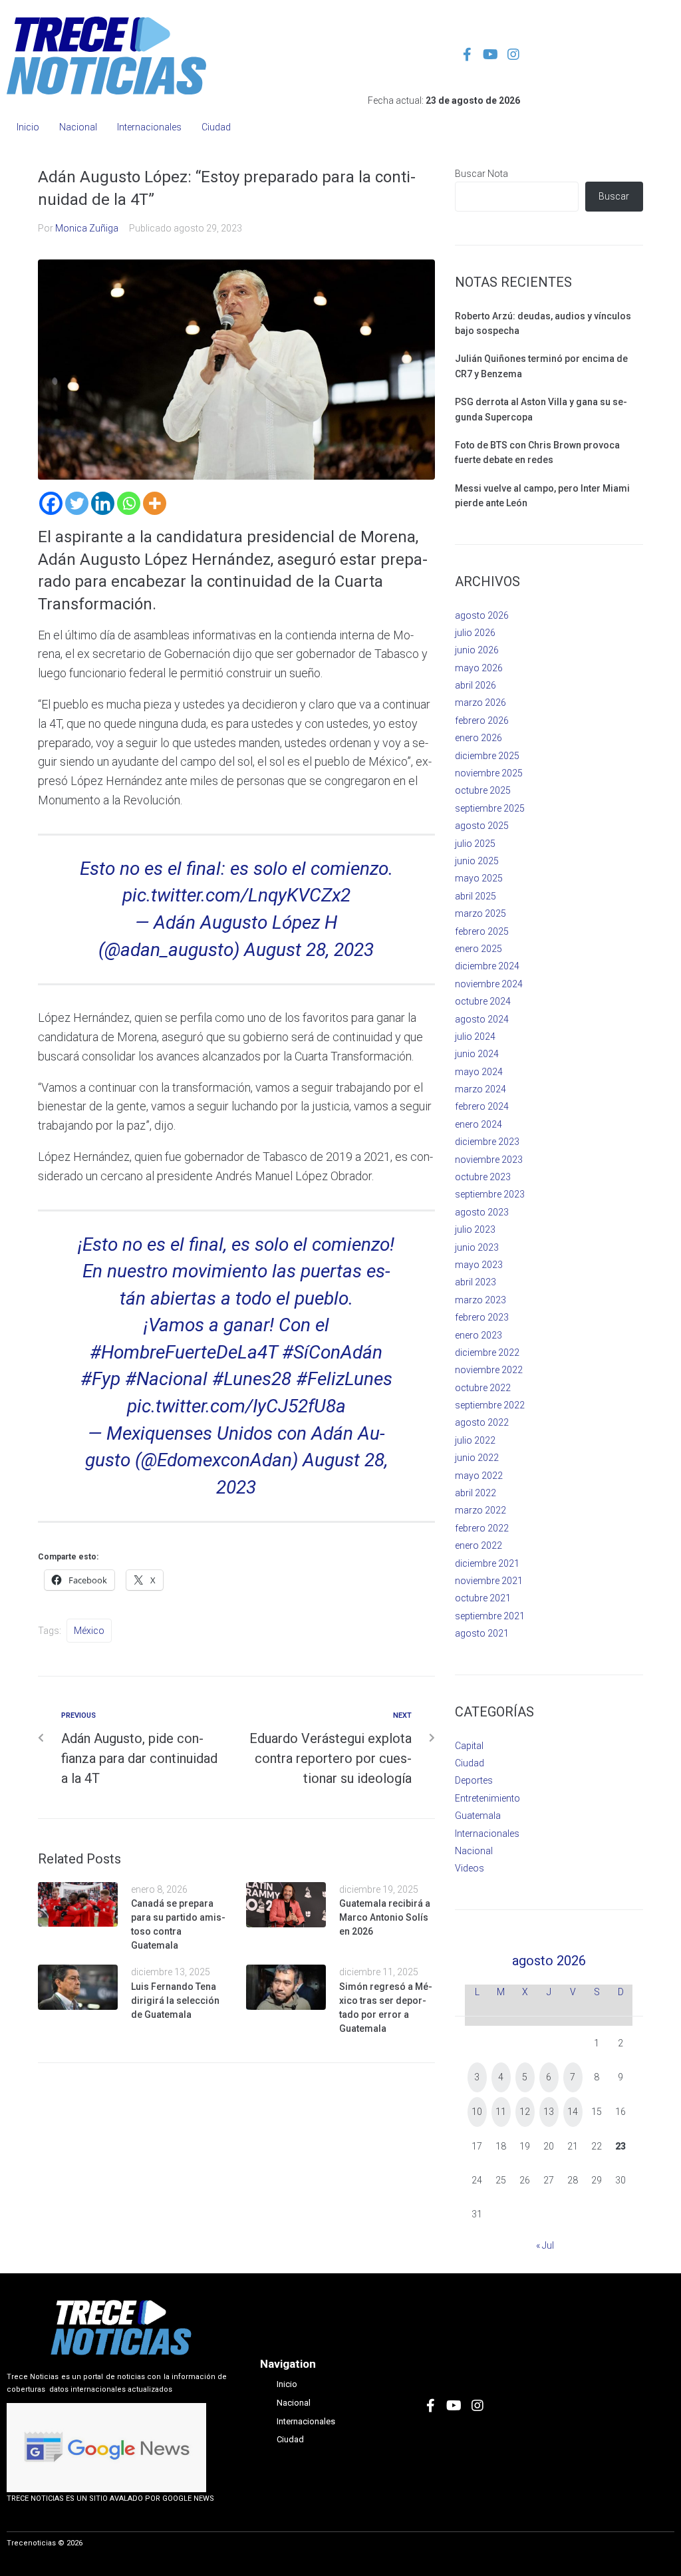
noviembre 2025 (489, 773)
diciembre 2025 (487, 756)
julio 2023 (475, 1229)
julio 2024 (475, 1037)
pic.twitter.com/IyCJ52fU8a (236, 1406)
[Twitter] (77, 503)
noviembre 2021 (489, 1581)
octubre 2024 (483, 1001)
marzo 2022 (480, 1510)
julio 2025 (475, 844)
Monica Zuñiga (87, 228)
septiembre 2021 (490, 1616)
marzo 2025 (480, 913)
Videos (470, 1868)
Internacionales (487, 1834)
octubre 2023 (483, 1177)
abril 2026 (476, 685)
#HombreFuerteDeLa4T (184, 1352)
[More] (155, 503)
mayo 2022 (479, 1476)
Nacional (474, 1851)
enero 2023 (478, 1335)
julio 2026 (475, 633)
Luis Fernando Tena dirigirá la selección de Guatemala (175, 2001)
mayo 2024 (479, 1072)
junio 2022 (477, 1458)
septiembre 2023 (490, 1194)
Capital (469, 1746)
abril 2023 (476, 1282)
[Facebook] (51, 503)
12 (525, 2112)
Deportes (474, 1780)
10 (477, 2112)
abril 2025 (476, 896)
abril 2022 (476, 1493)
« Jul (545, 2245)
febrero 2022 (482, 1528)
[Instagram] (513, 55)
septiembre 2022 (490, 1405)
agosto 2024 (482, 1019)
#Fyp (100, 1379)
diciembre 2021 (487, 1563)
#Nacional (166, 1379)
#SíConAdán (332, 1352)
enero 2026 (478, 738)
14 (573, 2112)
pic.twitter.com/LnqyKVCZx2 (236, 895)
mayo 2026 (479, 668)
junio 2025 (477, 861)
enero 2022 (478, 1545)
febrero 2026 (482, 721)
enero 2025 (478, 949)
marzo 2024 (480, 1089)
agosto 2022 (482, 1422)
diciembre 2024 (487, 966)
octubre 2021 (483, 1598)
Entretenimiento (487, 1798)
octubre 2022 (483, 1388)
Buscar (614, 196)
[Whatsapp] (129, 503)
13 (549, 2112)
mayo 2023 (479, 1265)
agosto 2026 (482, 615)
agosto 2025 (482, 826)
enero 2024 (478, 1124)
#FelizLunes (344, 1379)
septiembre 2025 (490, 808)
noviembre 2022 (489, 1370)
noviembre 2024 (489, 984)
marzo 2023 (480, 1300)
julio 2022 (475, 1440)
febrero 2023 (482, 1317)
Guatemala (478, 1816)
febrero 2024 (482, 1106)
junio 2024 (477, 1054)
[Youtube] (490, 55)
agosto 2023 (482, 1212)
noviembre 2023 (489, 1160)
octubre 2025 (483, 790)
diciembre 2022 (487, 1353)
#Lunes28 (252, 1379)
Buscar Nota (481, 174)
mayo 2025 (479, 878)
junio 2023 (477, 1247)
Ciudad (470, 1763)
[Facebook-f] (467, 55)
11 (501, 2112)
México (89, 1631)
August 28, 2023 (309, 950)
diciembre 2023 (487, 1142)
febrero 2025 (482, 931)
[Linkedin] (103, 503)
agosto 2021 (482, 1633)
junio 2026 (477, 650)
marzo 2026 (480, 703)
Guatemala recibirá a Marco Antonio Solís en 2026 (385, 1917)
